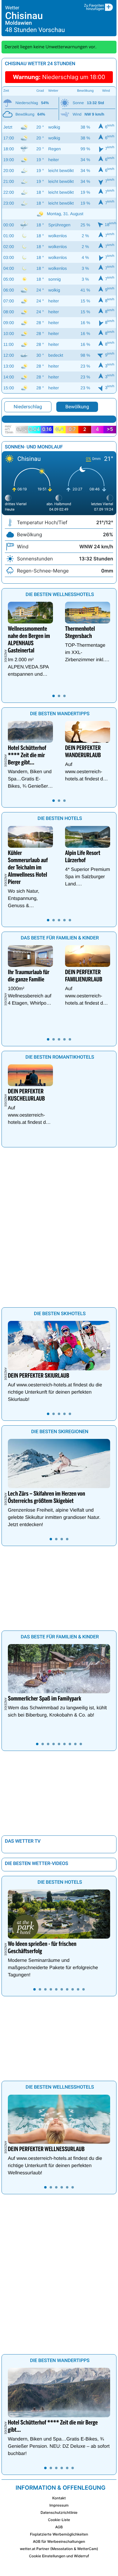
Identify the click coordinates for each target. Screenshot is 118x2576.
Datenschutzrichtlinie (59, 2512)
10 (84, 1989)
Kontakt (59, 2498)
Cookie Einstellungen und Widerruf (59, 2556)
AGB (59, 2527)
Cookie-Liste (59, 2520)
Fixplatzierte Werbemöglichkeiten (59, 2534)
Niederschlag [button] (28, 407)
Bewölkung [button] (77, 407)
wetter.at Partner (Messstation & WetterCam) (59, 2549)
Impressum (59, 2505)
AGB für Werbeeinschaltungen (59, 2541)
